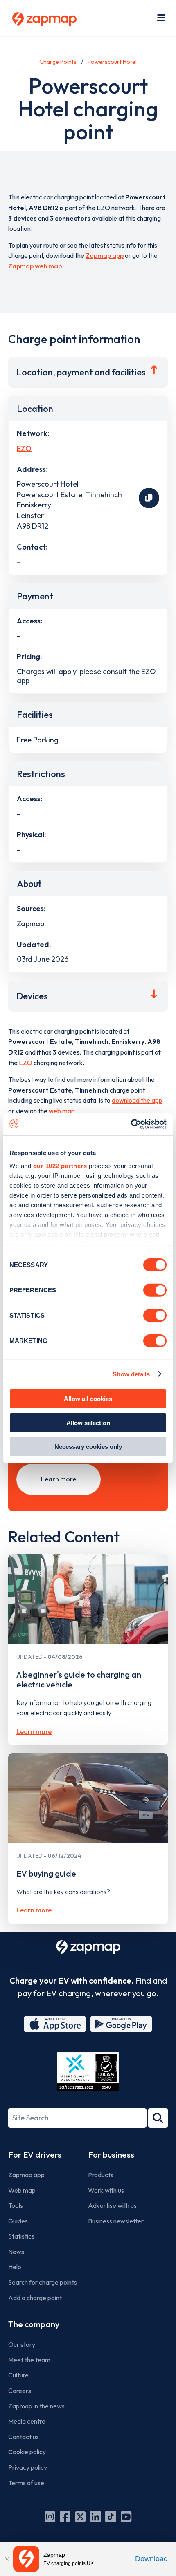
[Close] (7, 2559)
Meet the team (29, 2360)
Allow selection (88, 1422)
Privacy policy (28, 2467)
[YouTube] (126, 2517)
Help (15, 2267)
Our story (22, 2344)
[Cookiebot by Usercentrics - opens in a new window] (131, 1124)
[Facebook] (65, 2517)
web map (62, 1111)
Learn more (59, 1479)
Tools (16, 2205)
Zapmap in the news (36, 2406)
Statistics (21, 2236)
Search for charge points (43, 2282)
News (16, 2252)
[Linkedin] (95, 2517)
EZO (24, 448)
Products (101, 2175)
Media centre (27, 2421)
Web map (22, 2190)
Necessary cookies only (88, 1447)
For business (111, 2155)
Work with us (106, 2190)
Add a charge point (35, 2298)
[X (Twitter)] (80, 2517)
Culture (18, 2375)
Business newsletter (116, 2221)
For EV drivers (35, 2155)
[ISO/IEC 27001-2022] (88, 2072)
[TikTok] (111, 2517)
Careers (20, 2391)
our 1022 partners (60, 1165)
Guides (18, 2221)
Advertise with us (112, 2205)
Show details (131, 1374)
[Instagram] (50, 2517)
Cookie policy (27, 2452)
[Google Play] (121, 2024)
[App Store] (55, 2024)
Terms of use (26, 2483)
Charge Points (58, 62)
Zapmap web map (35, 266)
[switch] (155, 1290)
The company (34, 2324)
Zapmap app (105, 255)
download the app (137, 1100)
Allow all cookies (88, 1399)
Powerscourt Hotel (112, 62)
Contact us (24, 2437)
